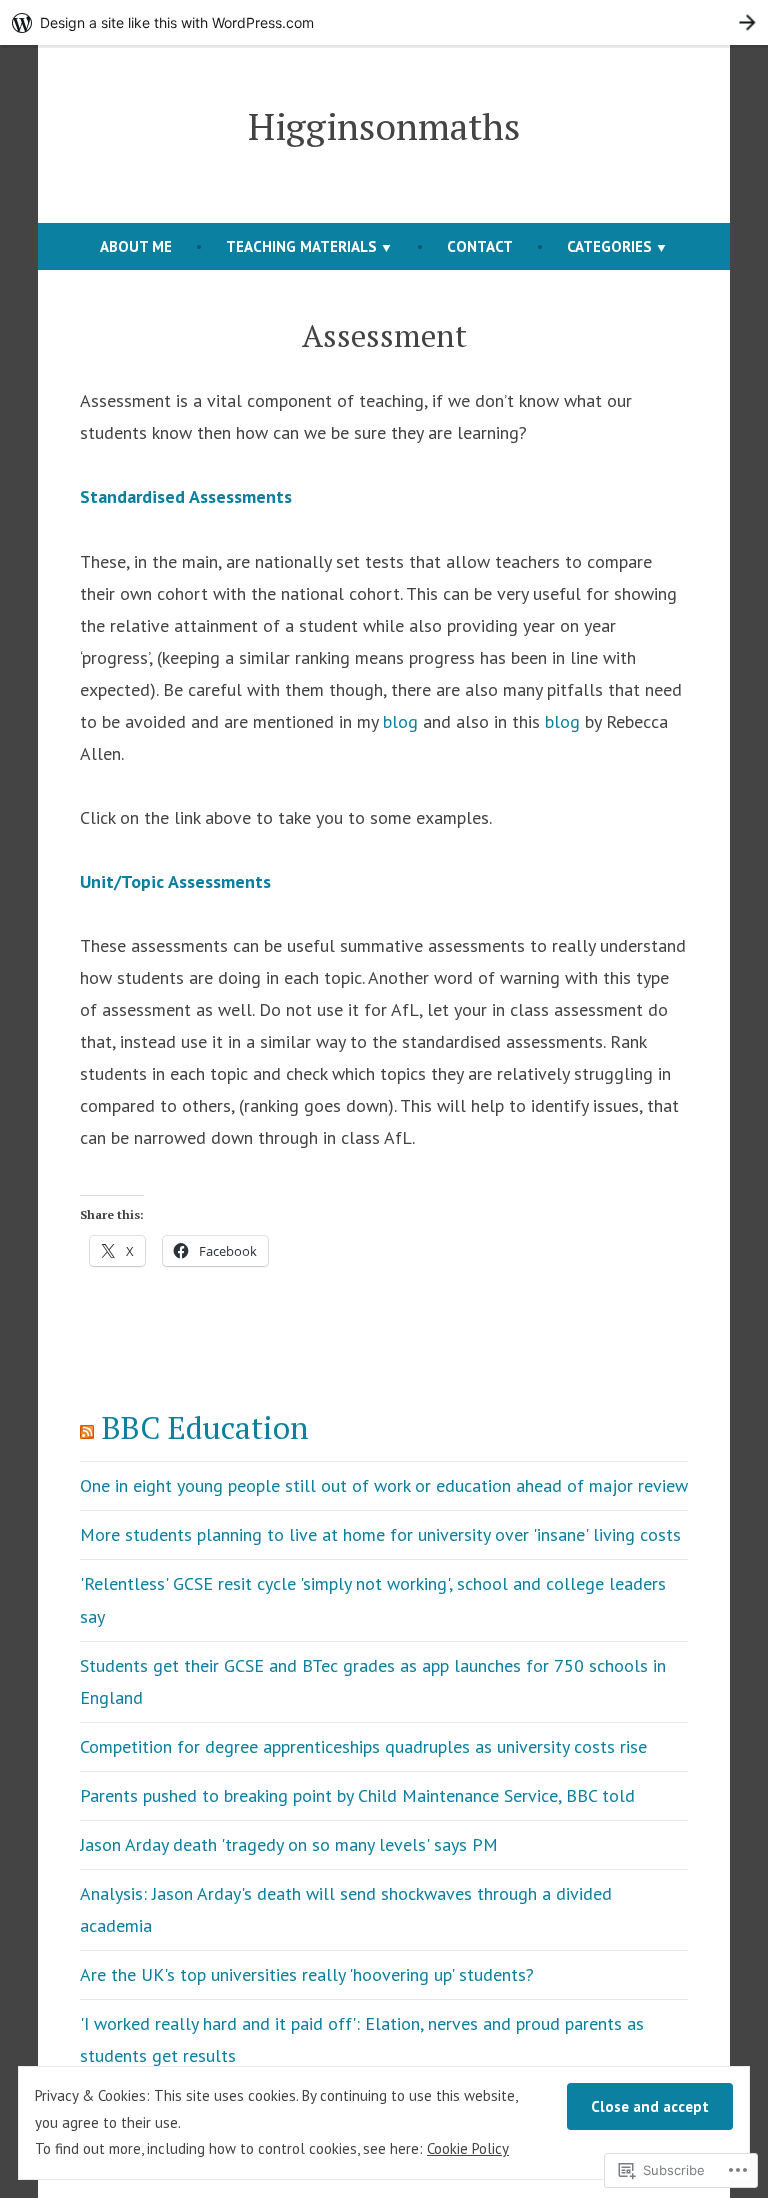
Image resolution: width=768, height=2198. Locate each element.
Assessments (217, 881)
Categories (609, 246)
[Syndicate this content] (87, 1427)
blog (400, 721)
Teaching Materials (301, 246)
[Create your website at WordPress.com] (384, 22)
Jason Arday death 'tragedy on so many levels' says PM (289, 1844)
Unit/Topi (118, 881)
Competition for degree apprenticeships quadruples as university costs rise (363, 1746)
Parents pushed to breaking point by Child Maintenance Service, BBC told (357, 1795)
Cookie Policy (468, 2148)
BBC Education (205, 1427)
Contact (480, 246)
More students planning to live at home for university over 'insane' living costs (380, 1534)
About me (136, 246)
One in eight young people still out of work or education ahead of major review (384, 1485)
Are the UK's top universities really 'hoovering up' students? (307, 1974)
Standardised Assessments (186, 496)
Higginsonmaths (384, 126)
